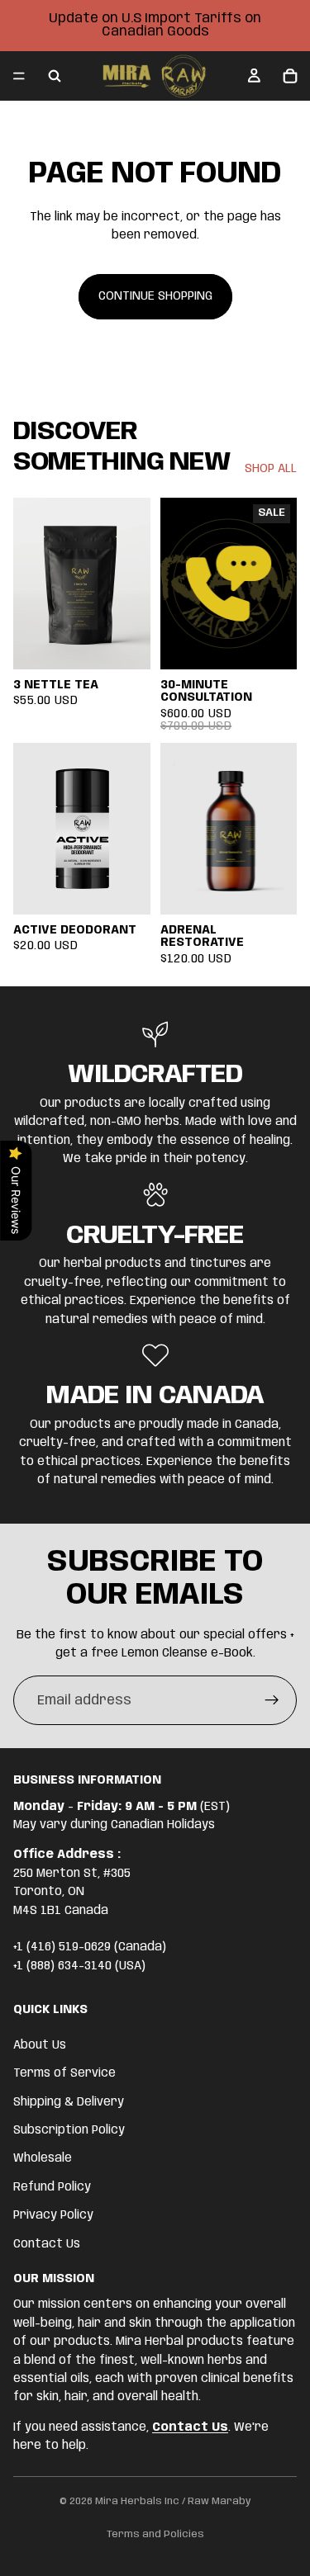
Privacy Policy (53, 2216)
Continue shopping (155, 296)
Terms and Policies (155, 2534)
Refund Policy (52, 2187)
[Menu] (19, 76)
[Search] (55, 76)
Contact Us (47, 2244)
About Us (40, 2045)
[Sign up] (272, 1700)
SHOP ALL (271, 469)
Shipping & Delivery (69, 2102)
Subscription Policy (69, 2130)
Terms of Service (64, 2074)
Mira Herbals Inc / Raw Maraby (173, 2501)
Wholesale (43, 2159)
